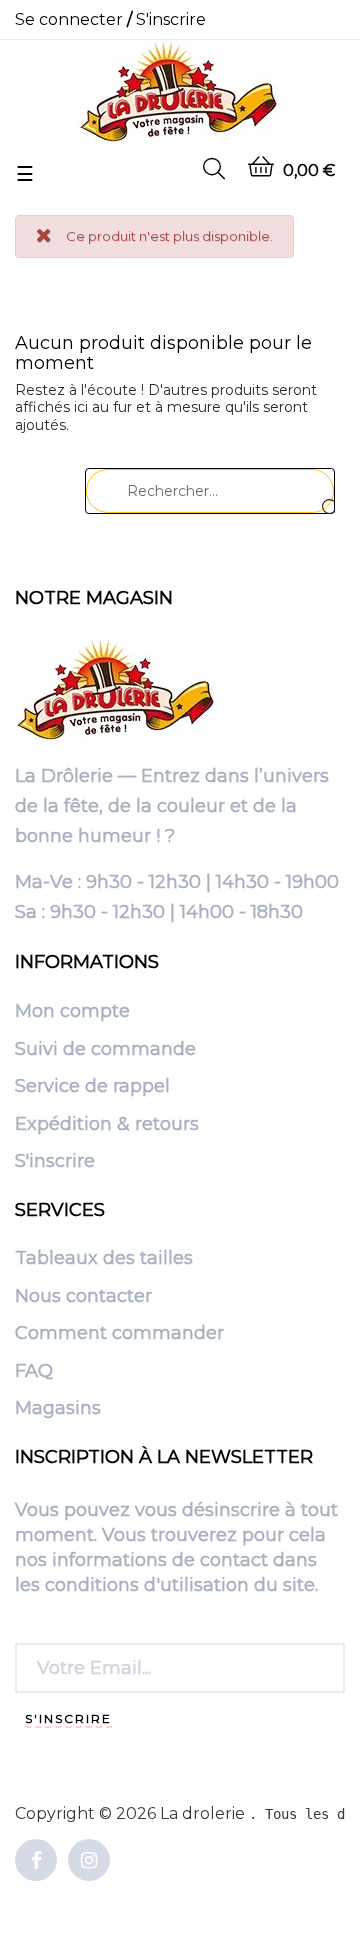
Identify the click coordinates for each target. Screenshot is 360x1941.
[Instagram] (89, 1861)
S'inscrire (55, 1162)
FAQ (34, 1372)
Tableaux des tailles (104, 1259)
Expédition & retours (107, 1125)
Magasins (58, 1409)
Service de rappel (92, 1087)
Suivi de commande (105, 1050)
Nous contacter (83, 1297)
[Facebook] (36, 1861)
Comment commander (119, 1334)
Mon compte (72, 1012)
